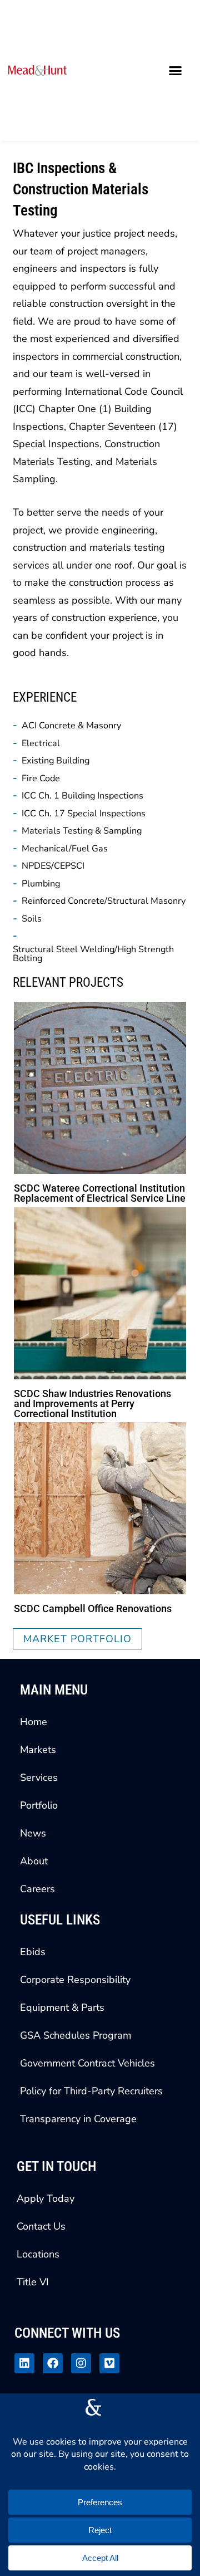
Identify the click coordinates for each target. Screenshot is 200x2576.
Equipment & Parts (62, 2007)
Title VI (33, 2282)
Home (34, 1722)
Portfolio (39, 1805)
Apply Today (46, 2198)
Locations (38, 2254)
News (33, 1833)
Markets (38, 1750)
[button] (176, 71)
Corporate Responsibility (75, 1980)
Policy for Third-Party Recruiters (91, 2091)
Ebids (33, 1952)
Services (39, 1777)
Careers (37, 1889)
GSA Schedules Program (76, 2035)
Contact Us (41, 2226)
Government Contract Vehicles (87, 2063)
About (34, 1861)
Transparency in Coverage (78, 2119)
